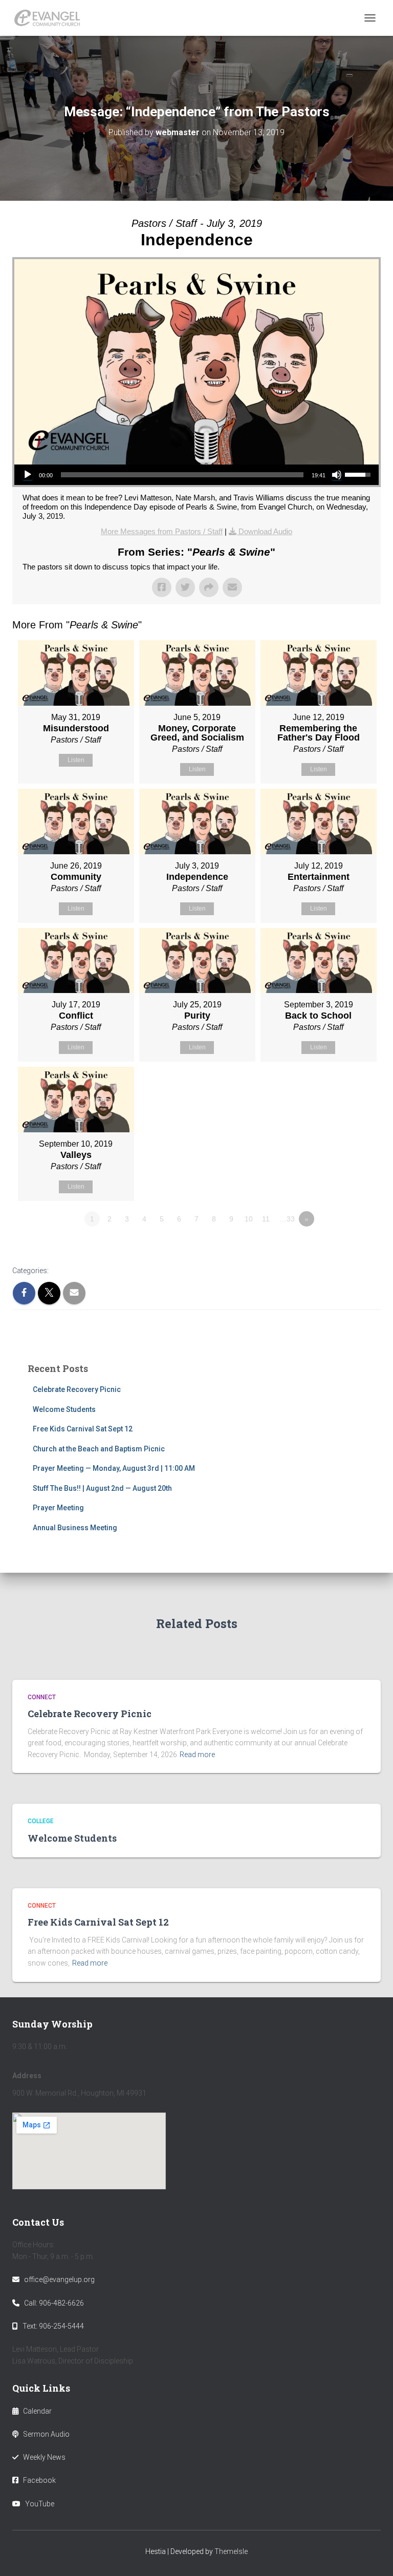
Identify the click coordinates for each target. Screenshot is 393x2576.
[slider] (182, 475)
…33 (287, 1219)
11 (266, 1219)
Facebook (39, 2480)
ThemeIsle (231, 2551)
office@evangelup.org (59, 2279)
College (41, 1821)
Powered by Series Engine (343, 1247)
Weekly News (44, 2457)
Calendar (37, 2411)
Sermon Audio (46, 2434)
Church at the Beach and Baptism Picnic (99, 1449)
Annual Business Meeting (75, 1528)
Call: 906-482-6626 (54, 2303)
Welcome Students (64, 1409)
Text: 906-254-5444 (53, 2326)
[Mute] (337, 475)
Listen (76, 760)
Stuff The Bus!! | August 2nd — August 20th (102, 1488)
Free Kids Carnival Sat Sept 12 (83, 1429)
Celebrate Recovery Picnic (77, 1389)
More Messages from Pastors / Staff (162, 531)
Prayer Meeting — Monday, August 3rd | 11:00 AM (114, 1468)
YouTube (40, 2504)
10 (249, 1219)
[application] (196, 475)
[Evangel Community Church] (51, 18)
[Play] (28, 475)
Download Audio (265, 531)
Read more (197, 1755)
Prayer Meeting (58, 1508)
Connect (42, 1697)
